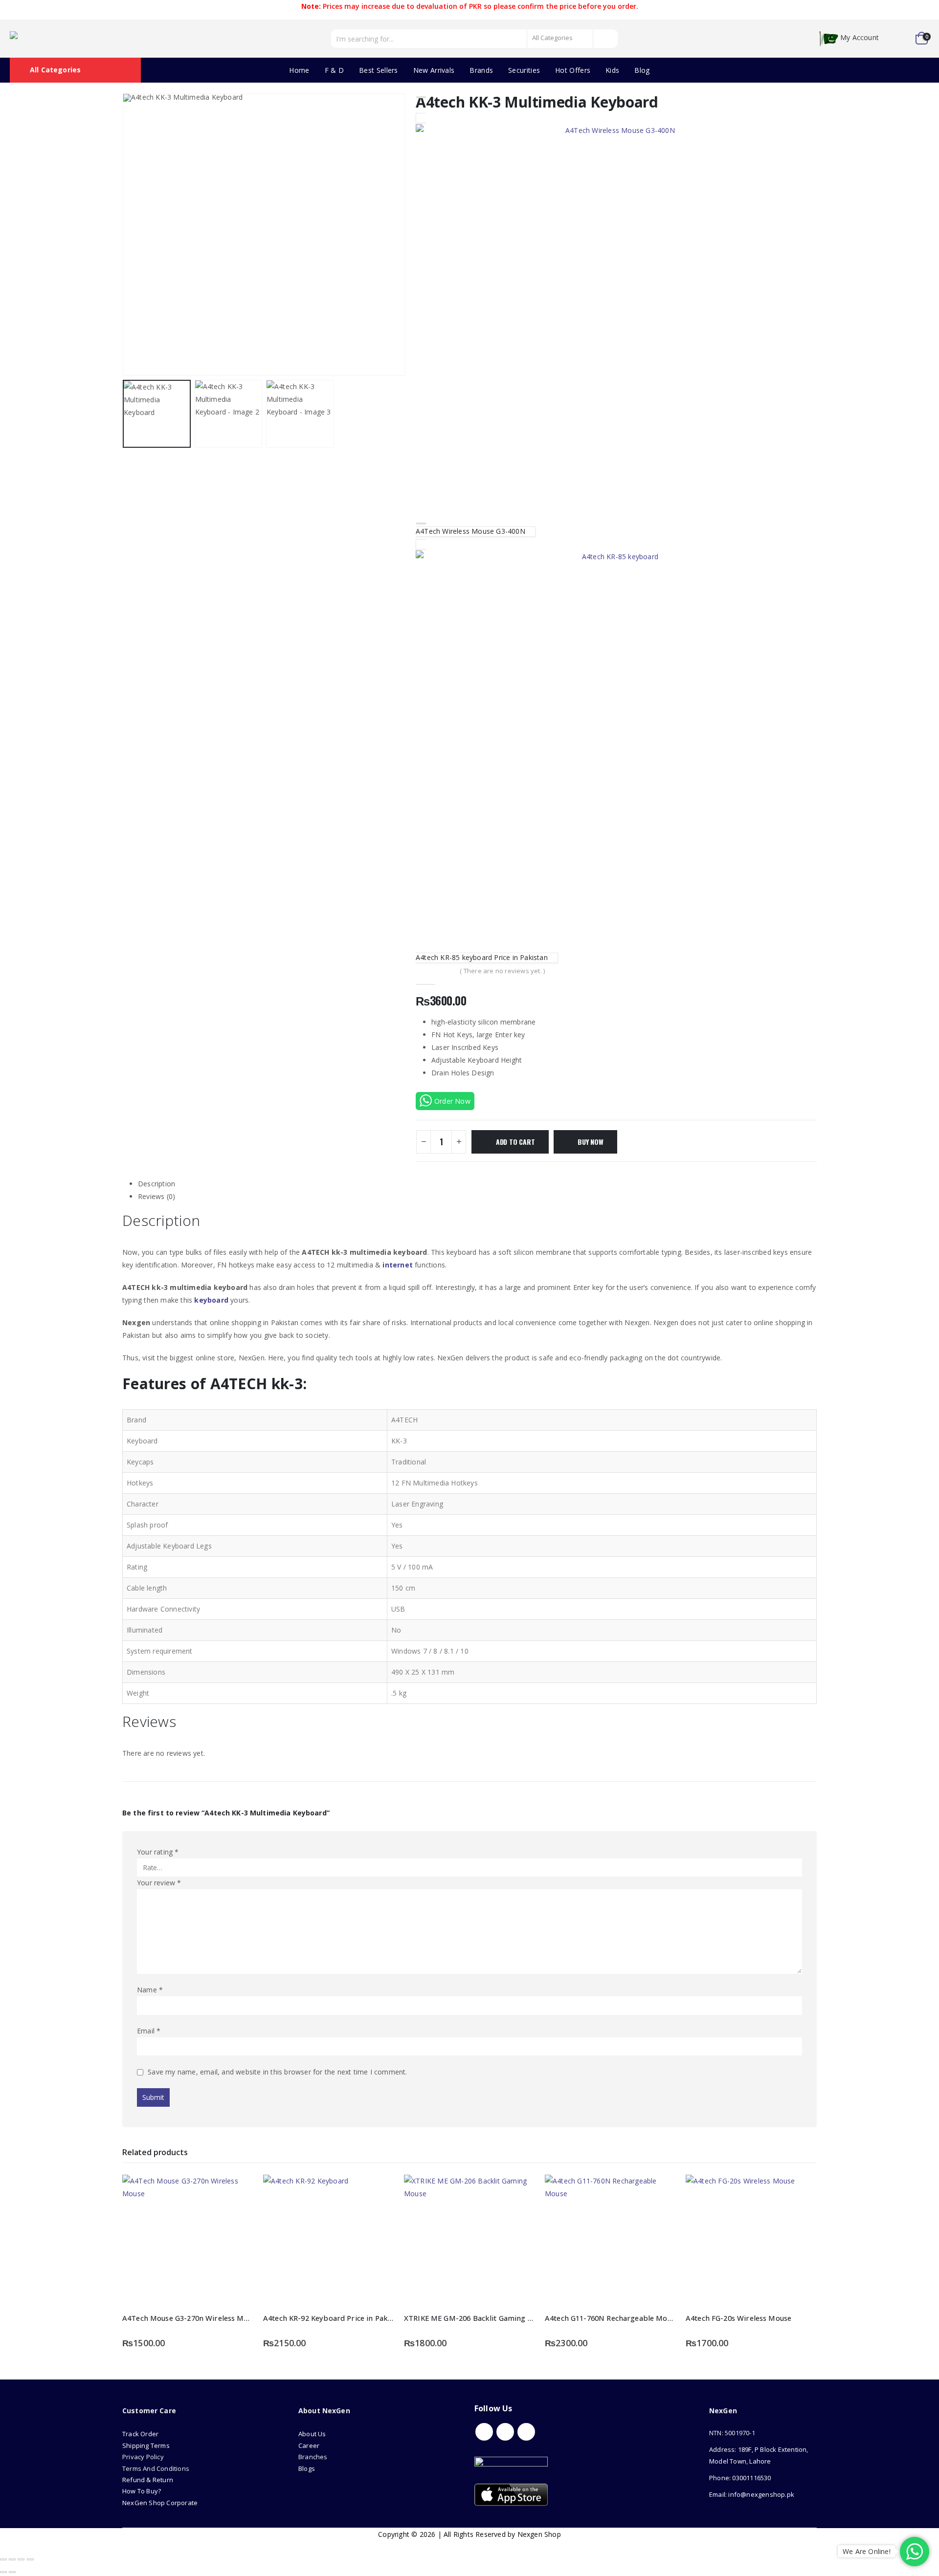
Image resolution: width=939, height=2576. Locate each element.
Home (299, 70)
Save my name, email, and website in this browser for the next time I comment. (277, 2072)
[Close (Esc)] (30, 2559)
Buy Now (591, 1142)
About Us (313, 2434)
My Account (860, 38)
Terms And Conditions (156, 2468)
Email (149, 2031)
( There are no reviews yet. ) (502, 971)
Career (309, 2445)
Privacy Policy (143, 2457)
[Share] (21, 2559)
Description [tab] (156, 1184)
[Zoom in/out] (3, 2559)
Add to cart (515, 1142)
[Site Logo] (54, 39)
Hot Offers (573, 70)
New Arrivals (434, 70)
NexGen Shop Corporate (160, 2503)
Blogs (307, 2468)
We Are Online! (867, 2551)
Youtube (505, 2432)
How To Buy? (142, 2491)
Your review (159, 1883)
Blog (642, 70)
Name (150, 1990)
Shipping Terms (146, 2445)
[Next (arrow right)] (12, 2572)
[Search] (606, 39)
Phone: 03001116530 (740, 2478)
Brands (481, 70)
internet (398, 1265)
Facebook (484, 2432)
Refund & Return (148, 2480)
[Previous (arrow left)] (3, 2572)
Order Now (452, 1101)
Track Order (140, 2434)
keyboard (211, 1300)
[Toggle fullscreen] (12, 2559)
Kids (612, 70)
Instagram (526, 2432)
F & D (335, 70)
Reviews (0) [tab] (156, 1196)
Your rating (158, 1852)
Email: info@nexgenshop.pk (752, 2494)
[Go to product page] (188, 2240)
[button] (125, 235)
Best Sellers (379, 70)
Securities (524, 70)
